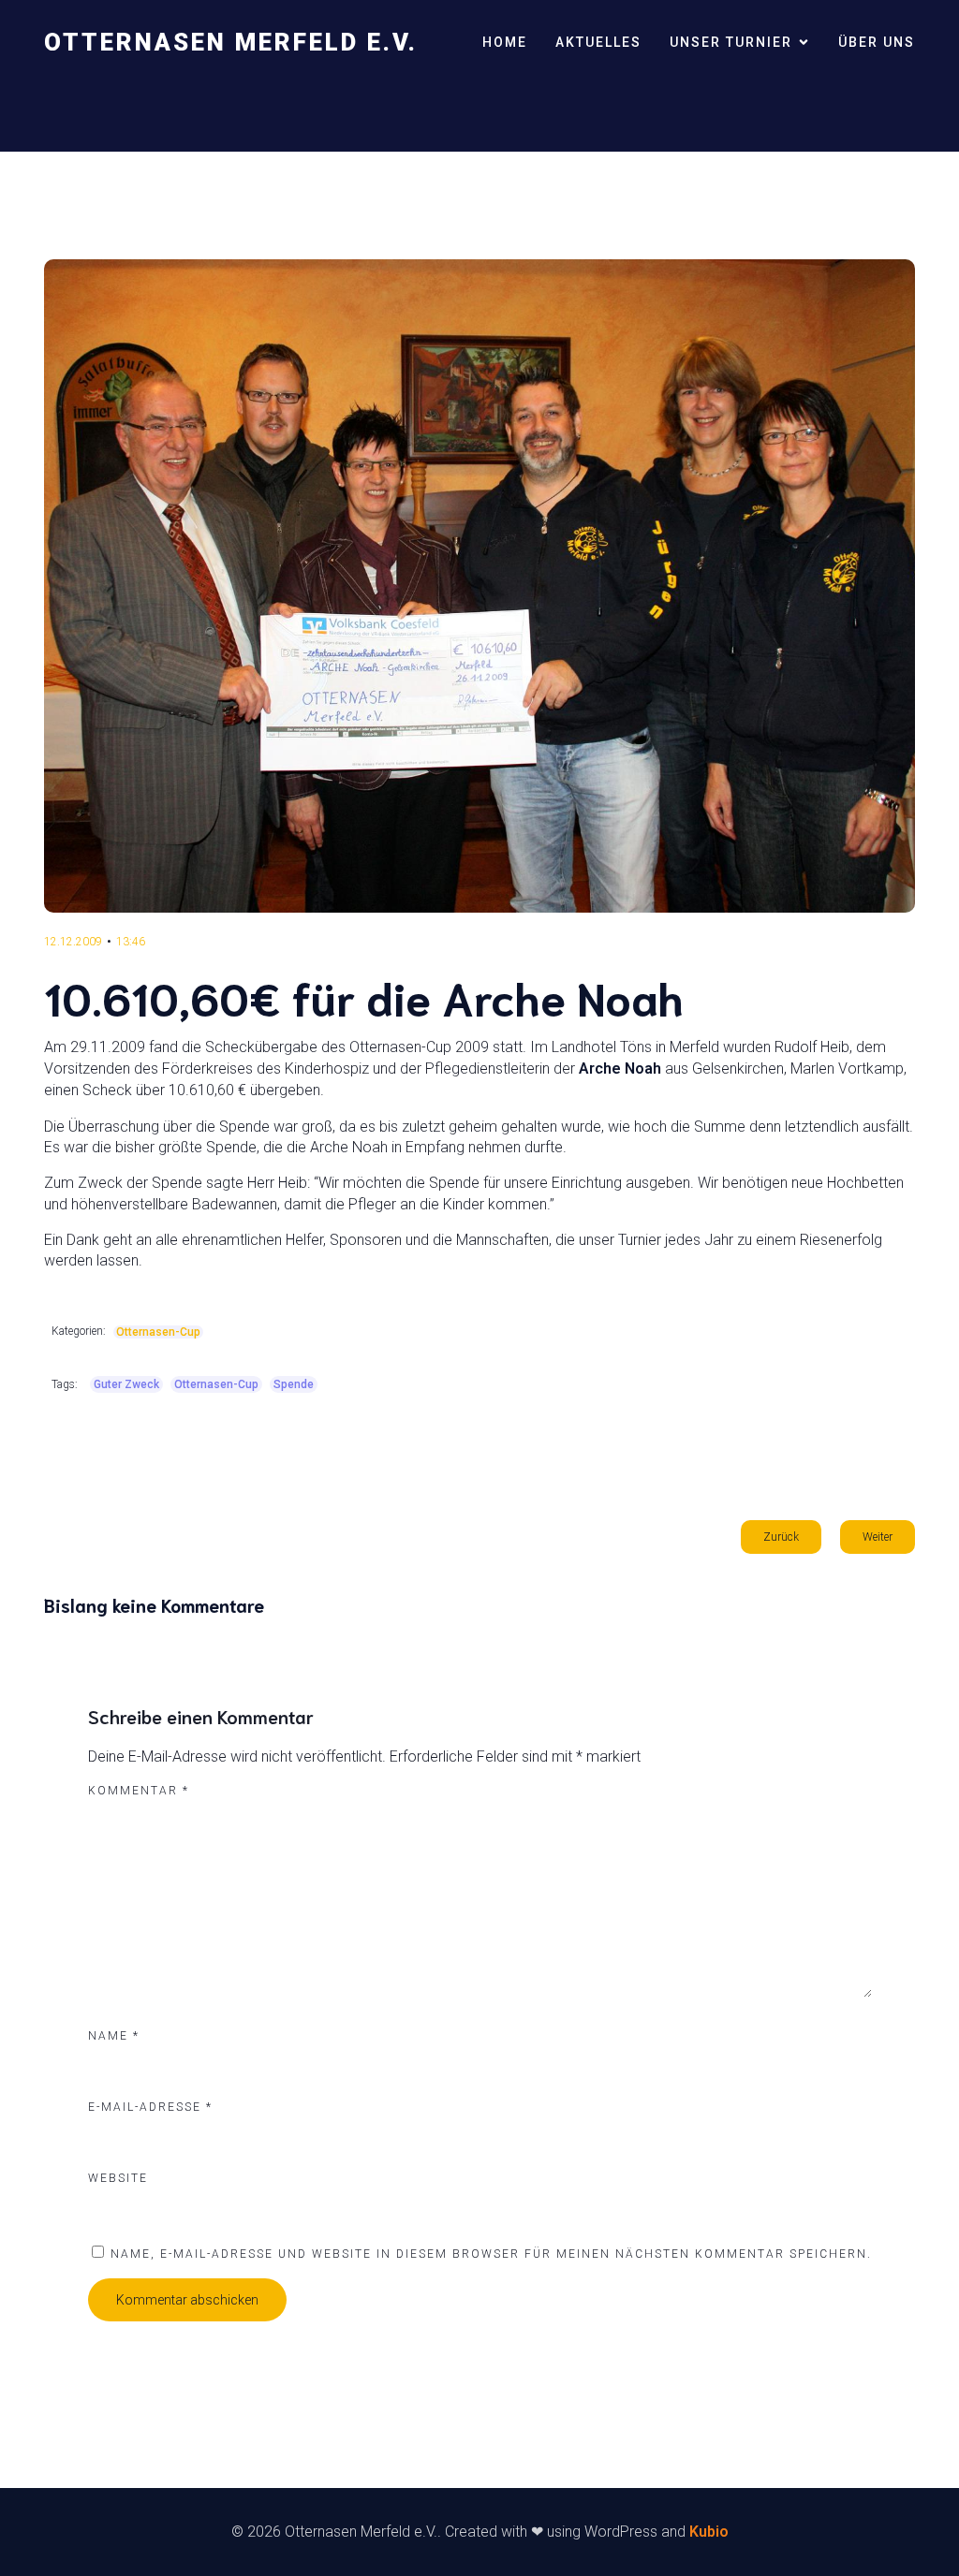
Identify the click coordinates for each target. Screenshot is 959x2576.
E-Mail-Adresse (150, 2107)
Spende (294, 1384)
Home (505, 42)
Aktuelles (598, 42)
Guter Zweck (126, 1384)
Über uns (877, 42)
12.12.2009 (73, 942)
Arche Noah (620, 1068)
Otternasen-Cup (158, 1332)
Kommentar (139, 1791)
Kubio (709, 2532)
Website (118, 2178)
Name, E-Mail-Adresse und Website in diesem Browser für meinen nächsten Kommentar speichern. (491, 2254)
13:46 (131, 942)
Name (114, 2036)
